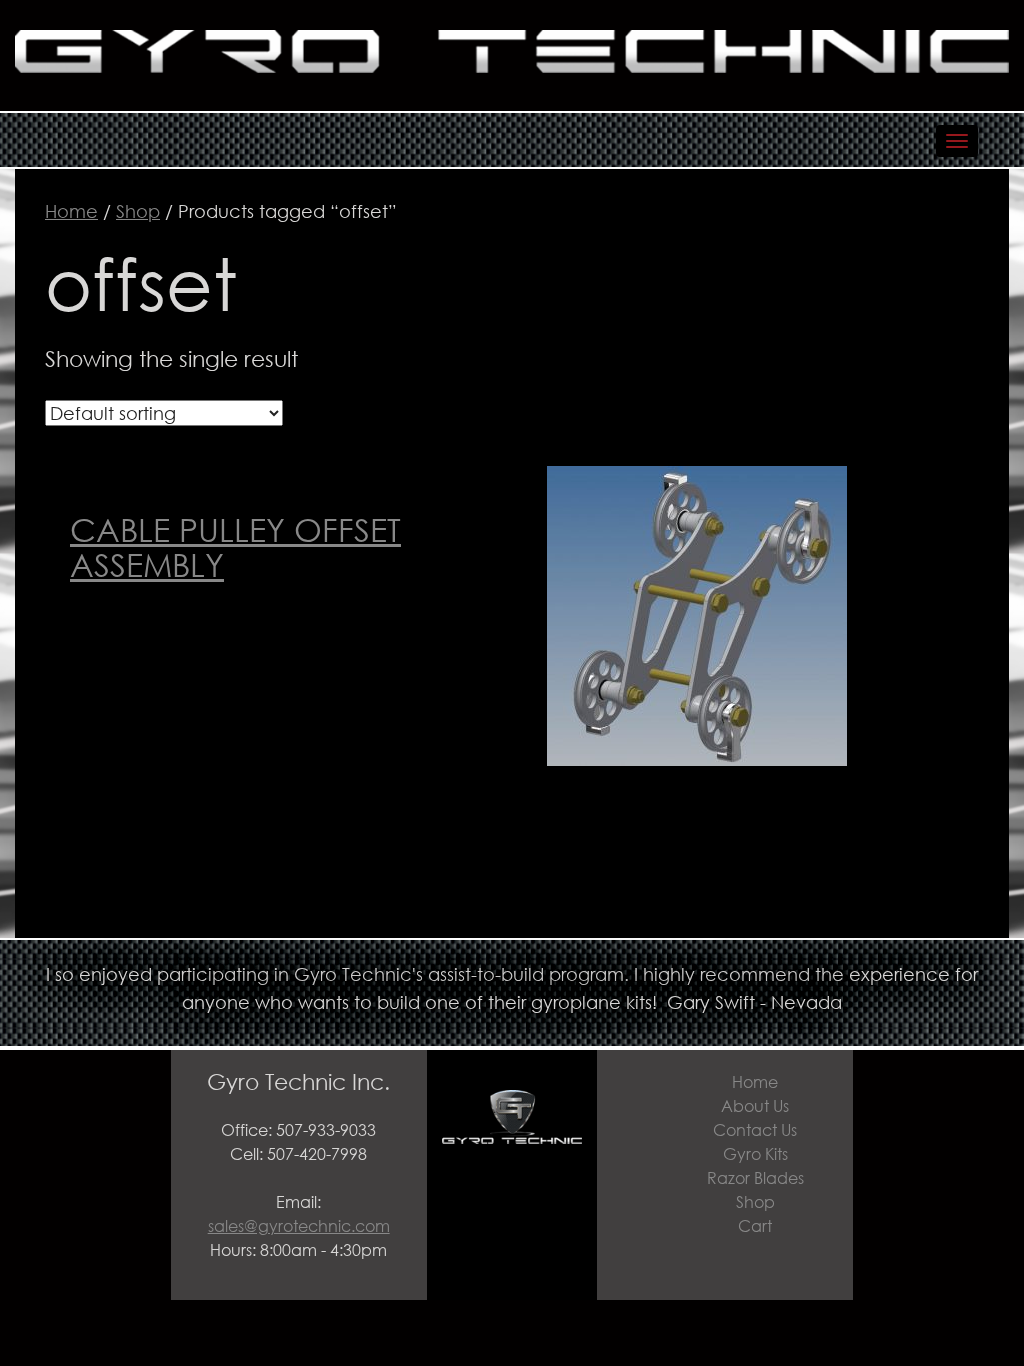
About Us (755, 1105)
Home (71, 211)
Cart (755, 1225)
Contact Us (755, 1129)
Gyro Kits (755, 1153)
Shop (138, 211)
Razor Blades (755, 1177)
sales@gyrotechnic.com (299, 1225)
